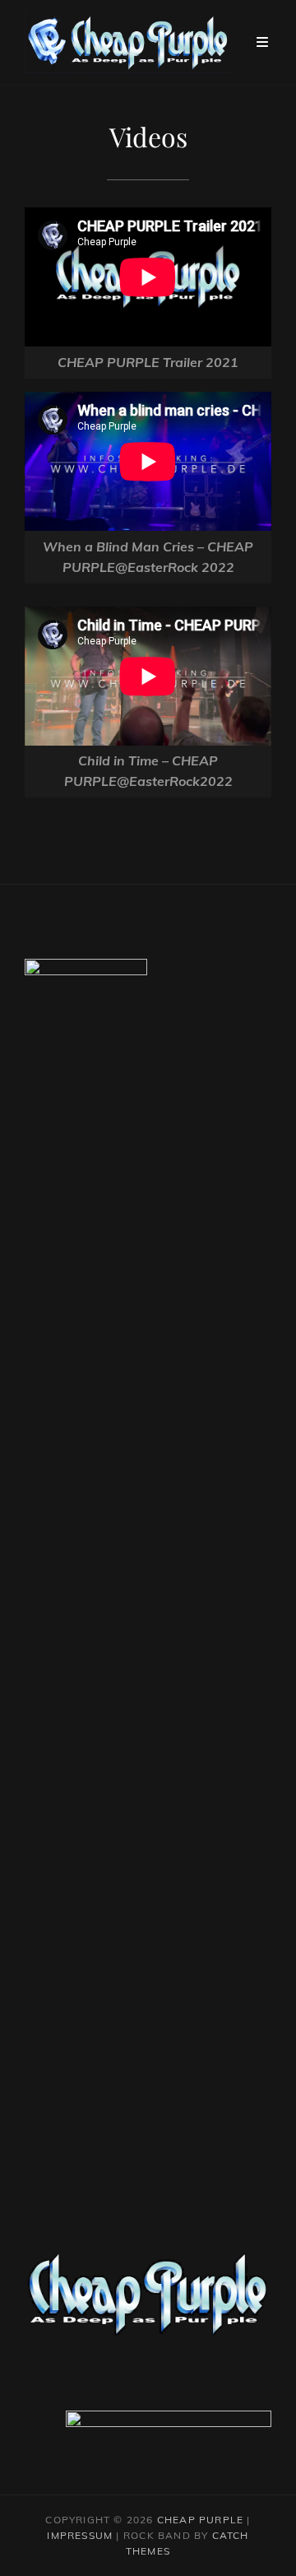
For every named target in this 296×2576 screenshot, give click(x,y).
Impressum (80, 2535)
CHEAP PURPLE (200, 2520)
